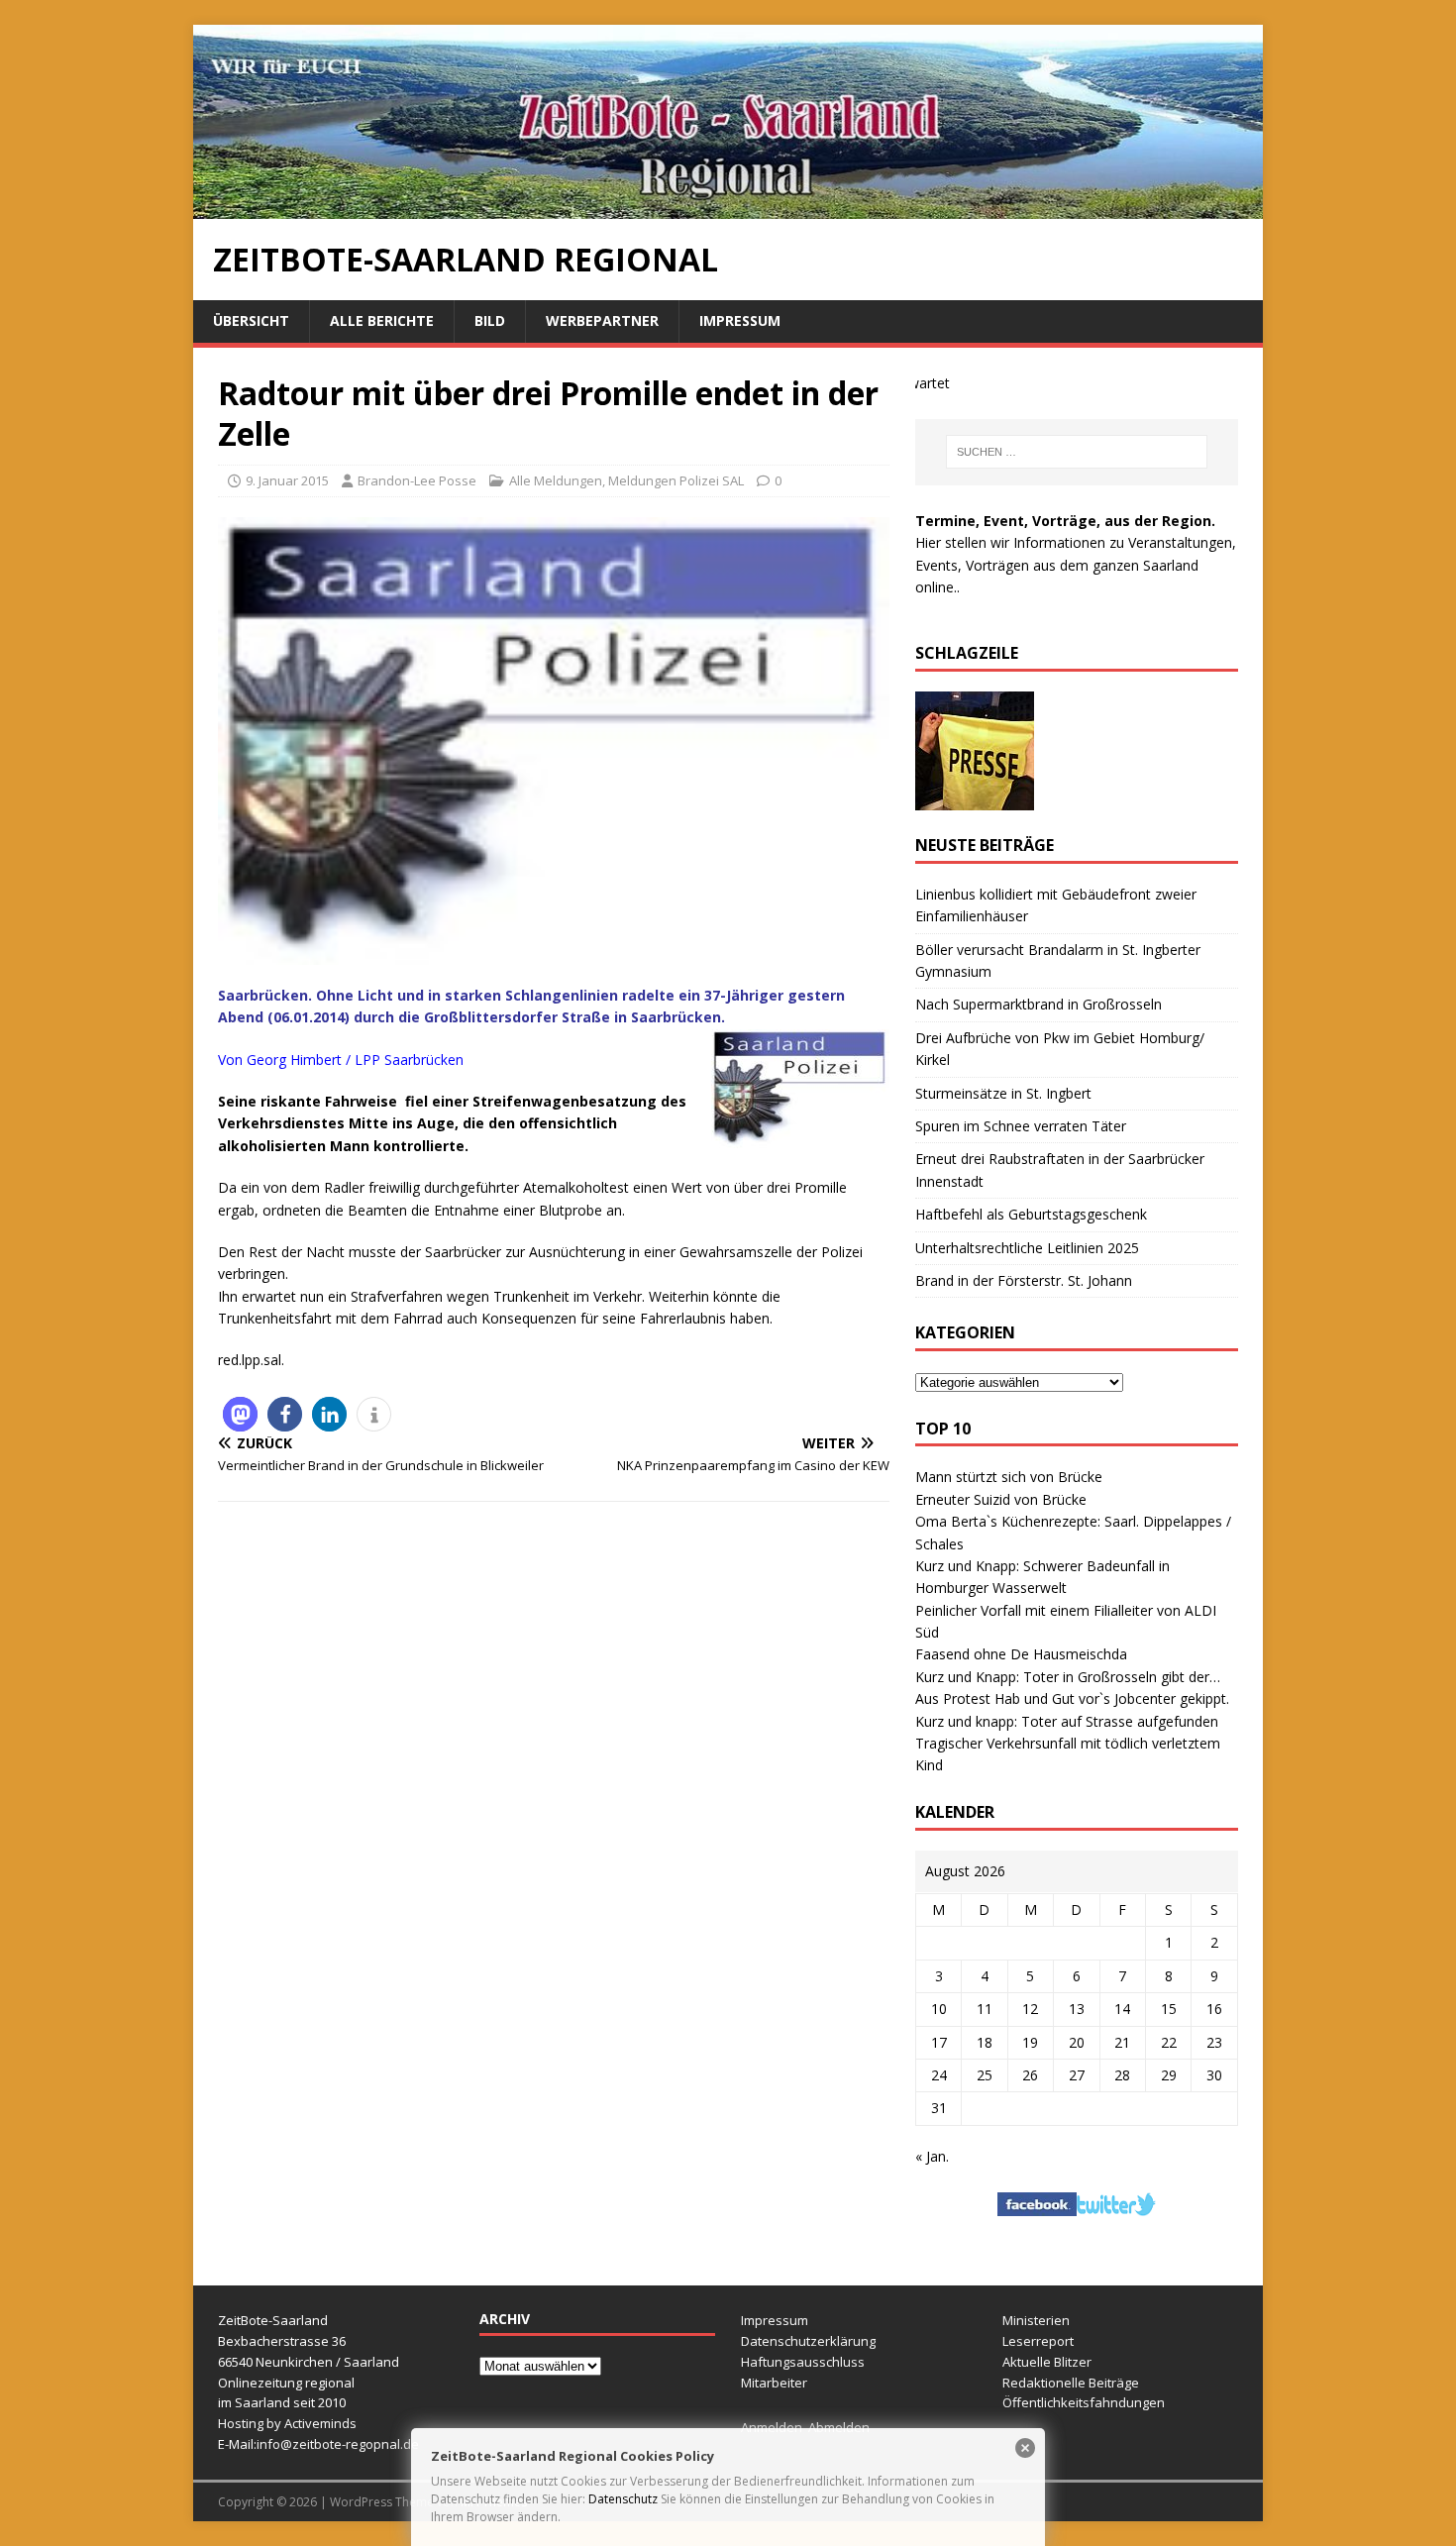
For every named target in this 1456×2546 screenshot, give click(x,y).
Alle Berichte (382, 320)
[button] (240, 1414)
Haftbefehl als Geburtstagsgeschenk (1031, 1214)
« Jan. (932, 2156)
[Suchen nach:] (1077, 452)
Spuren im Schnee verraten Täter (1021, 1126)
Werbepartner (602, 320)
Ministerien (1036, 2320)
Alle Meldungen (556, 480)
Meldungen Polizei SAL (676, 480)
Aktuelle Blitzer (1047, 2362)
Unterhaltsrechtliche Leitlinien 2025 (1027, 1248)
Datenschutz (623, 2499)
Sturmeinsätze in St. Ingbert (1003, 1093)
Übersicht (251, 320)
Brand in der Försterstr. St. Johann (1024, 1280)
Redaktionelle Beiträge (1071, 2383)
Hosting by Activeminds (287, 2423)
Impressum (740, 320)
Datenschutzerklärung (808, 2341)
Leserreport (1038, 2341)
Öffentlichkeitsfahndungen (1084, 2402)
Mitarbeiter (774, 2383)
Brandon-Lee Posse (417, 480)
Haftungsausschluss (803, 2362)
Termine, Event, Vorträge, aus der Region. (1065, 521)
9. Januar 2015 (287, 480)
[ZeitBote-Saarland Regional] (728, 208)
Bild (490, 320)
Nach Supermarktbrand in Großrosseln (1039, 1004)
